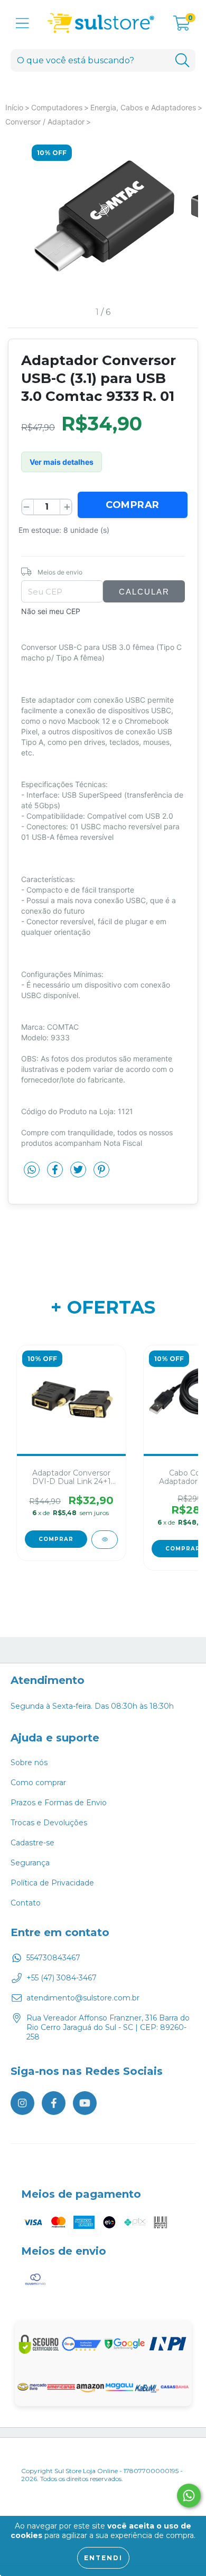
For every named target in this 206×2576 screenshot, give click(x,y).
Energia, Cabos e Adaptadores (143, 107)
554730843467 (53, 1958)
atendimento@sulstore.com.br (83, 1998)
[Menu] (22, 23)
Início (14, 107)
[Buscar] (182, 60)
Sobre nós (29, 1763)
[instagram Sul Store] (22, 2103)
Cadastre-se (32, 1843)
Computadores (57, 107)
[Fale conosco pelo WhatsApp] (189, 2496)
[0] (182, 26)
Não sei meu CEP (51, 611)
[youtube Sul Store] (85, 2103)
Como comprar (38, 1783)
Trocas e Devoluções (49, 1823)
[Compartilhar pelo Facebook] (56, 1174)
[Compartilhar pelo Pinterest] (101, 1174)
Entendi (103, 2558)
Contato (26, 1903)
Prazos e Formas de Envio (59, 1803)
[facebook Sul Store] (54, 2103)
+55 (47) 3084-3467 (62, 1978)
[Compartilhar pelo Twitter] (79, 1174)
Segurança (30, 1863)
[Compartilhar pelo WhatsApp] (32, 1170)
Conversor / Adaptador (45, 122)
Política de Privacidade (52, 1883)
